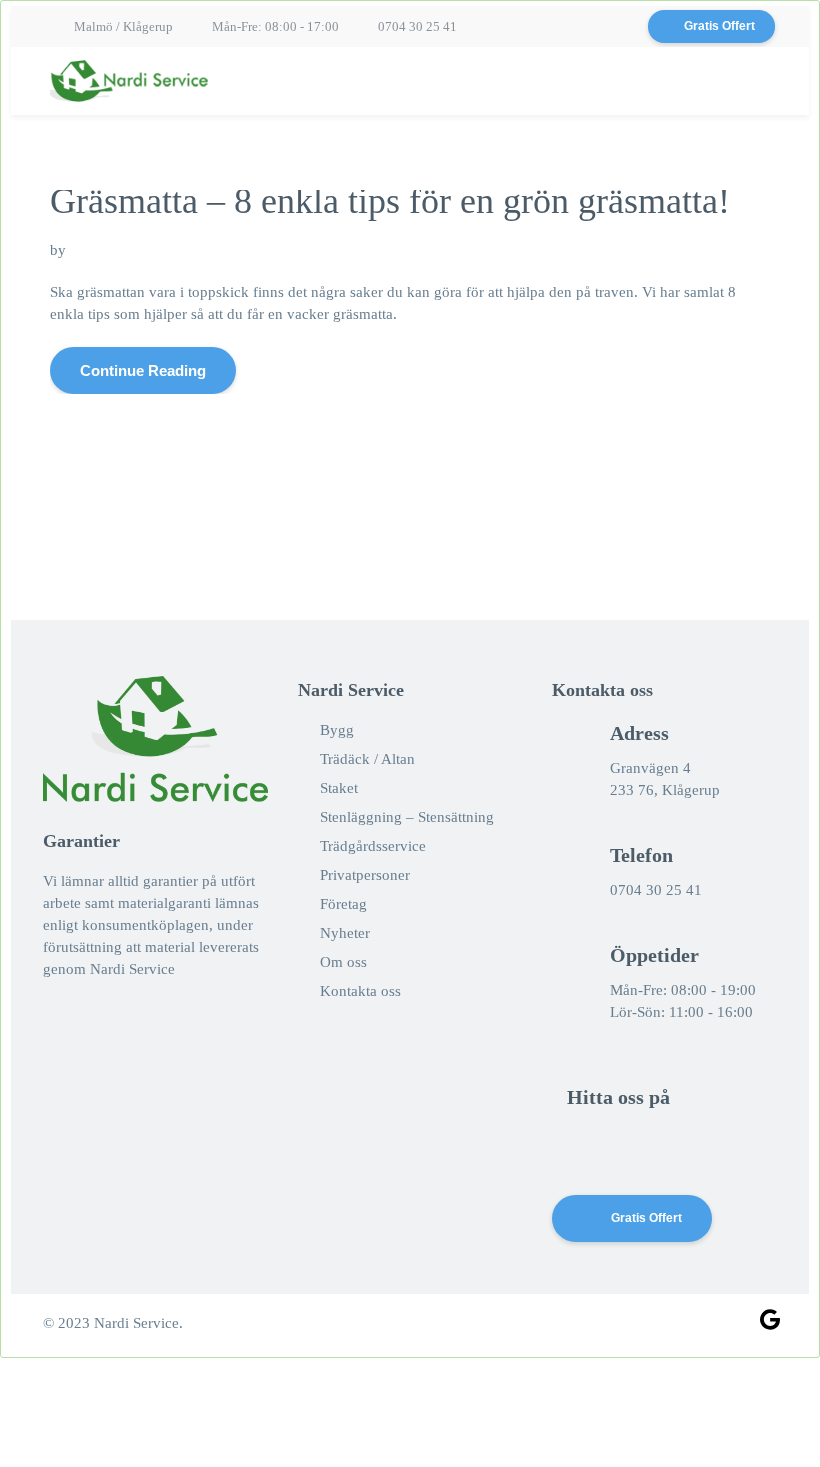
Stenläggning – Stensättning (407, 817)
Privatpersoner (365, 875)
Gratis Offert (719, 26)
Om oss (343, 962)
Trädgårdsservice (373, 846)
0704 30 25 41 (417, 26)
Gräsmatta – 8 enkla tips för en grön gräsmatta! (390, 201)
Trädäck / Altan (367, 759)
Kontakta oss (360, 991)
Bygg (337, 730)
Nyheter (345, 933)
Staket (339, 788)
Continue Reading (143, 370)
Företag (343, 904)
